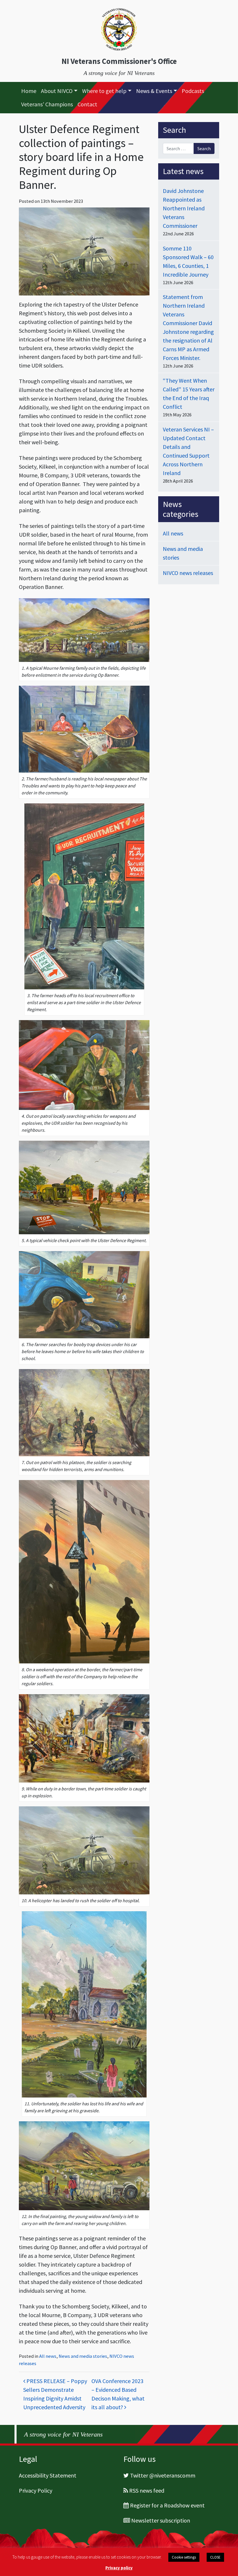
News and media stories (83, 2356)
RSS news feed (147, 2490)
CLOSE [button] (215, 2557)
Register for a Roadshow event (167, 2505)
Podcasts (193, 91)
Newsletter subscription (161, 2520)
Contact (87, 104)
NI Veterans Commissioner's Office (119, 61)
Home (29, 91)
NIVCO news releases (188, 573)
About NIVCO (57, 91)
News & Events (154, 91)
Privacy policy (119, 2568)
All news (48, 2356)
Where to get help (104, 91)
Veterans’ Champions (47, 104)
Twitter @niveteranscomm (163, 2475)
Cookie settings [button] (184, 2557)
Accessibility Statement (48, 2475)
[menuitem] (29, 91)
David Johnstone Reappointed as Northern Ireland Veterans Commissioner (184, 208)
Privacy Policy (36, 2490)
